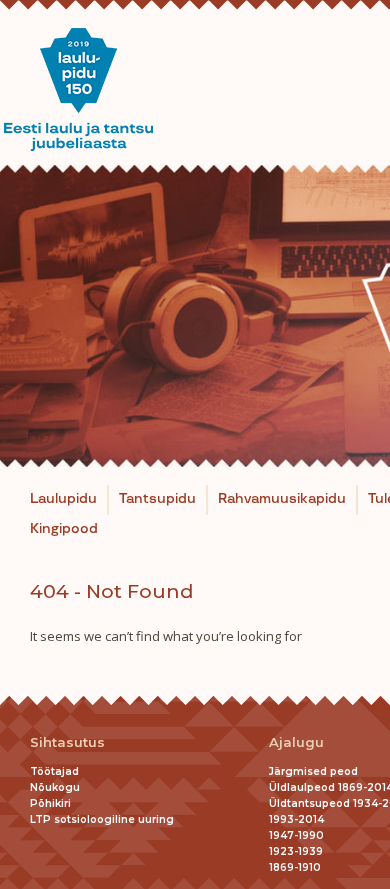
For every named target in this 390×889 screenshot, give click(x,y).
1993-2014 (296, 819)
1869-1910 (295, 867)
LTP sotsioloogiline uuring (102, 819)
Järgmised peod (313, 771)
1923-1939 (296, 851)
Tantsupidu (157, 499)
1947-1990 (296, 835)
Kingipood (64, 529)
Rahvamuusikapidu (282, 499)
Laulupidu (63, 499)
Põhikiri (50, 803)
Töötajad (54, 771)
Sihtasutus (67, 742)
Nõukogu (55, 787)
